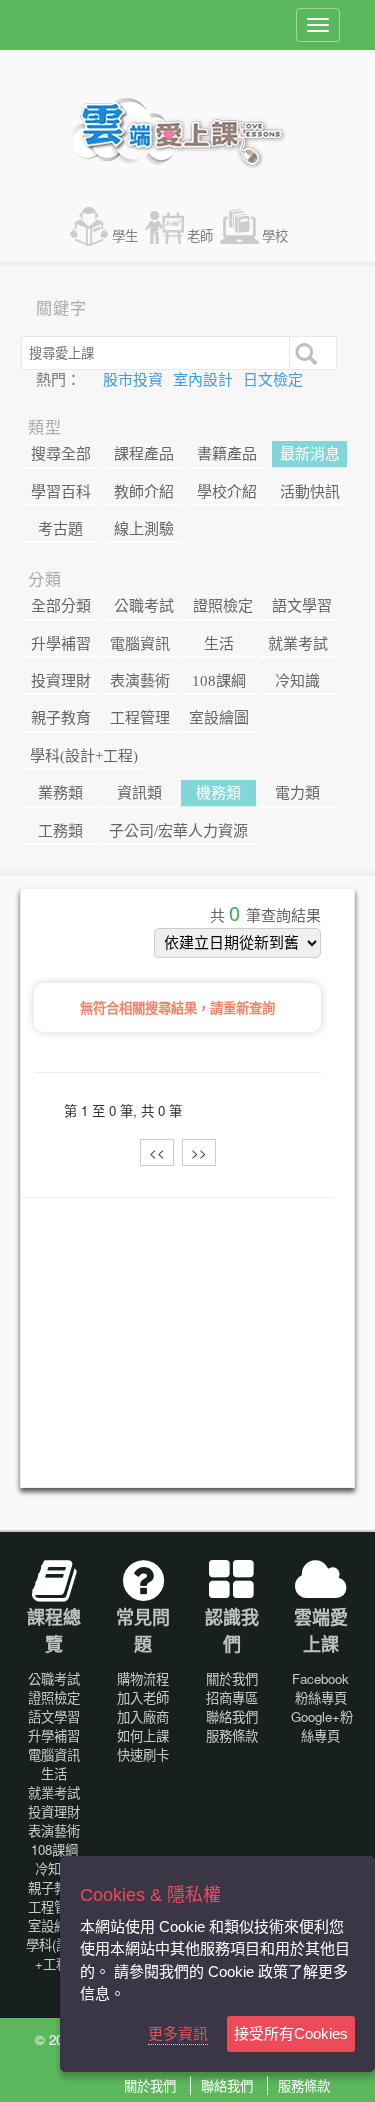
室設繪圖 (219, 718)
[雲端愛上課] (187, 135)
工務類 (60, 831)
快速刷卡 (143, 1754)
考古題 (60, 529)
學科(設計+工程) (84, 756)
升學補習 (61, 644)
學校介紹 (227, 492)
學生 (125, 235)
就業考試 (298, 644)
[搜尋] (304, 352)
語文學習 (302, 606)
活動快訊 (310, 492)
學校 (275, 235)
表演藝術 (140, 681)
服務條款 (232, 1735)
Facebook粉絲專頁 (320, 1688)
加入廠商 (143, 1716)
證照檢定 (223, 606)
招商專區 (232, 1697)
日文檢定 (273, 380)
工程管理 (140, 718)
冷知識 (297, 681)
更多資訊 (178, 2033)
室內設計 (205, 380)
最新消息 (310, 454)
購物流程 (143, 1678)
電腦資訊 (140, 644)
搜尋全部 (61, 454)
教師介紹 (144, 492)
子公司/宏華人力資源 (178, 831)
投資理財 (61, 681)
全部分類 (61, 606)
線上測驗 (144, 529)
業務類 (60, 793)
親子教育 (61, 718)
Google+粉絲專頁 (322, 1726)
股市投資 (135, 380)
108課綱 (219, 681)
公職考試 (144, 606)
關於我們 (232, 1678)
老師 (200, 235)
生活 (219, 644)
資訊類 (139, 793)
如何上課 (143, 1735)
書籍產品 (227, 454)
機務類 (218, 793)
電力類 (297, 793)
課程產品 (144, 454)
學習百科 (61, 492)
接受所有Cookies (291, 2033)
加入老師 (143, 1697)
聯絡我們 (232, 1716)
